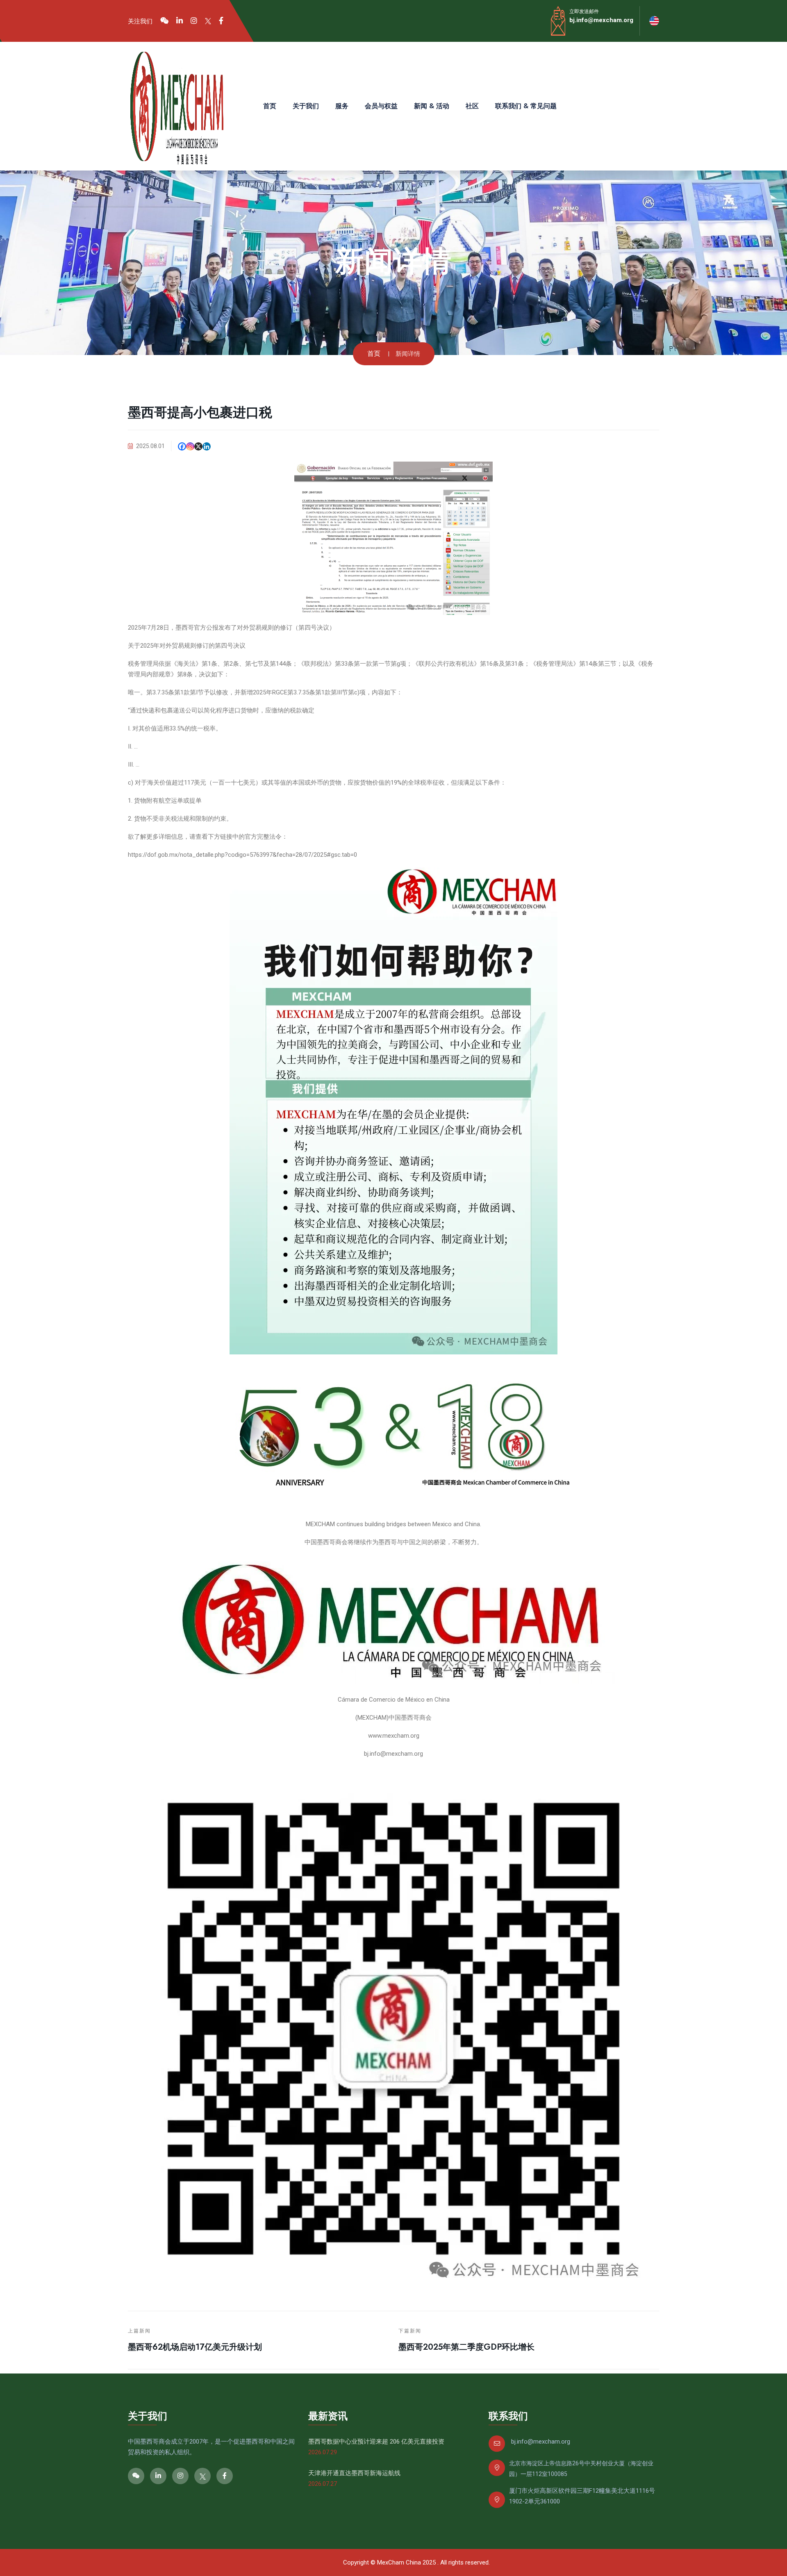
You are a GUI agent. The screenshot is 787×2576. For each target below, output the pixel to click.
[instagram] (194, 21)
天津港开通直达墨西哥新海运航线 (354, 2473)
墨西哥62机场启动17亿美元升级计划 (195, 2347)
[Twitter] (208, 21)
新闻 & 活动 (432, 106)
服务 (342, 106)
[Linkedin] (207, 446)
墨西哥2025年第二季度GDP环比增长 (466, 2347)
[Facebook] (221, 21)
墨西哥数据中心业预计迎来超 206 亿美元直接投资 (376, 2442)
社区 (472, 106)
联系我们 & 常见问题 (526, 106)
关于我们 (306, 106)
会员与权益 (381, 106)
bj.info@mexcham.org (601, 20)
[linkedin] (180, 21)
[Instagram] (190, 446)
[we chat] (164, 21)
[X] (198, 446)
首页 (270, 106)
